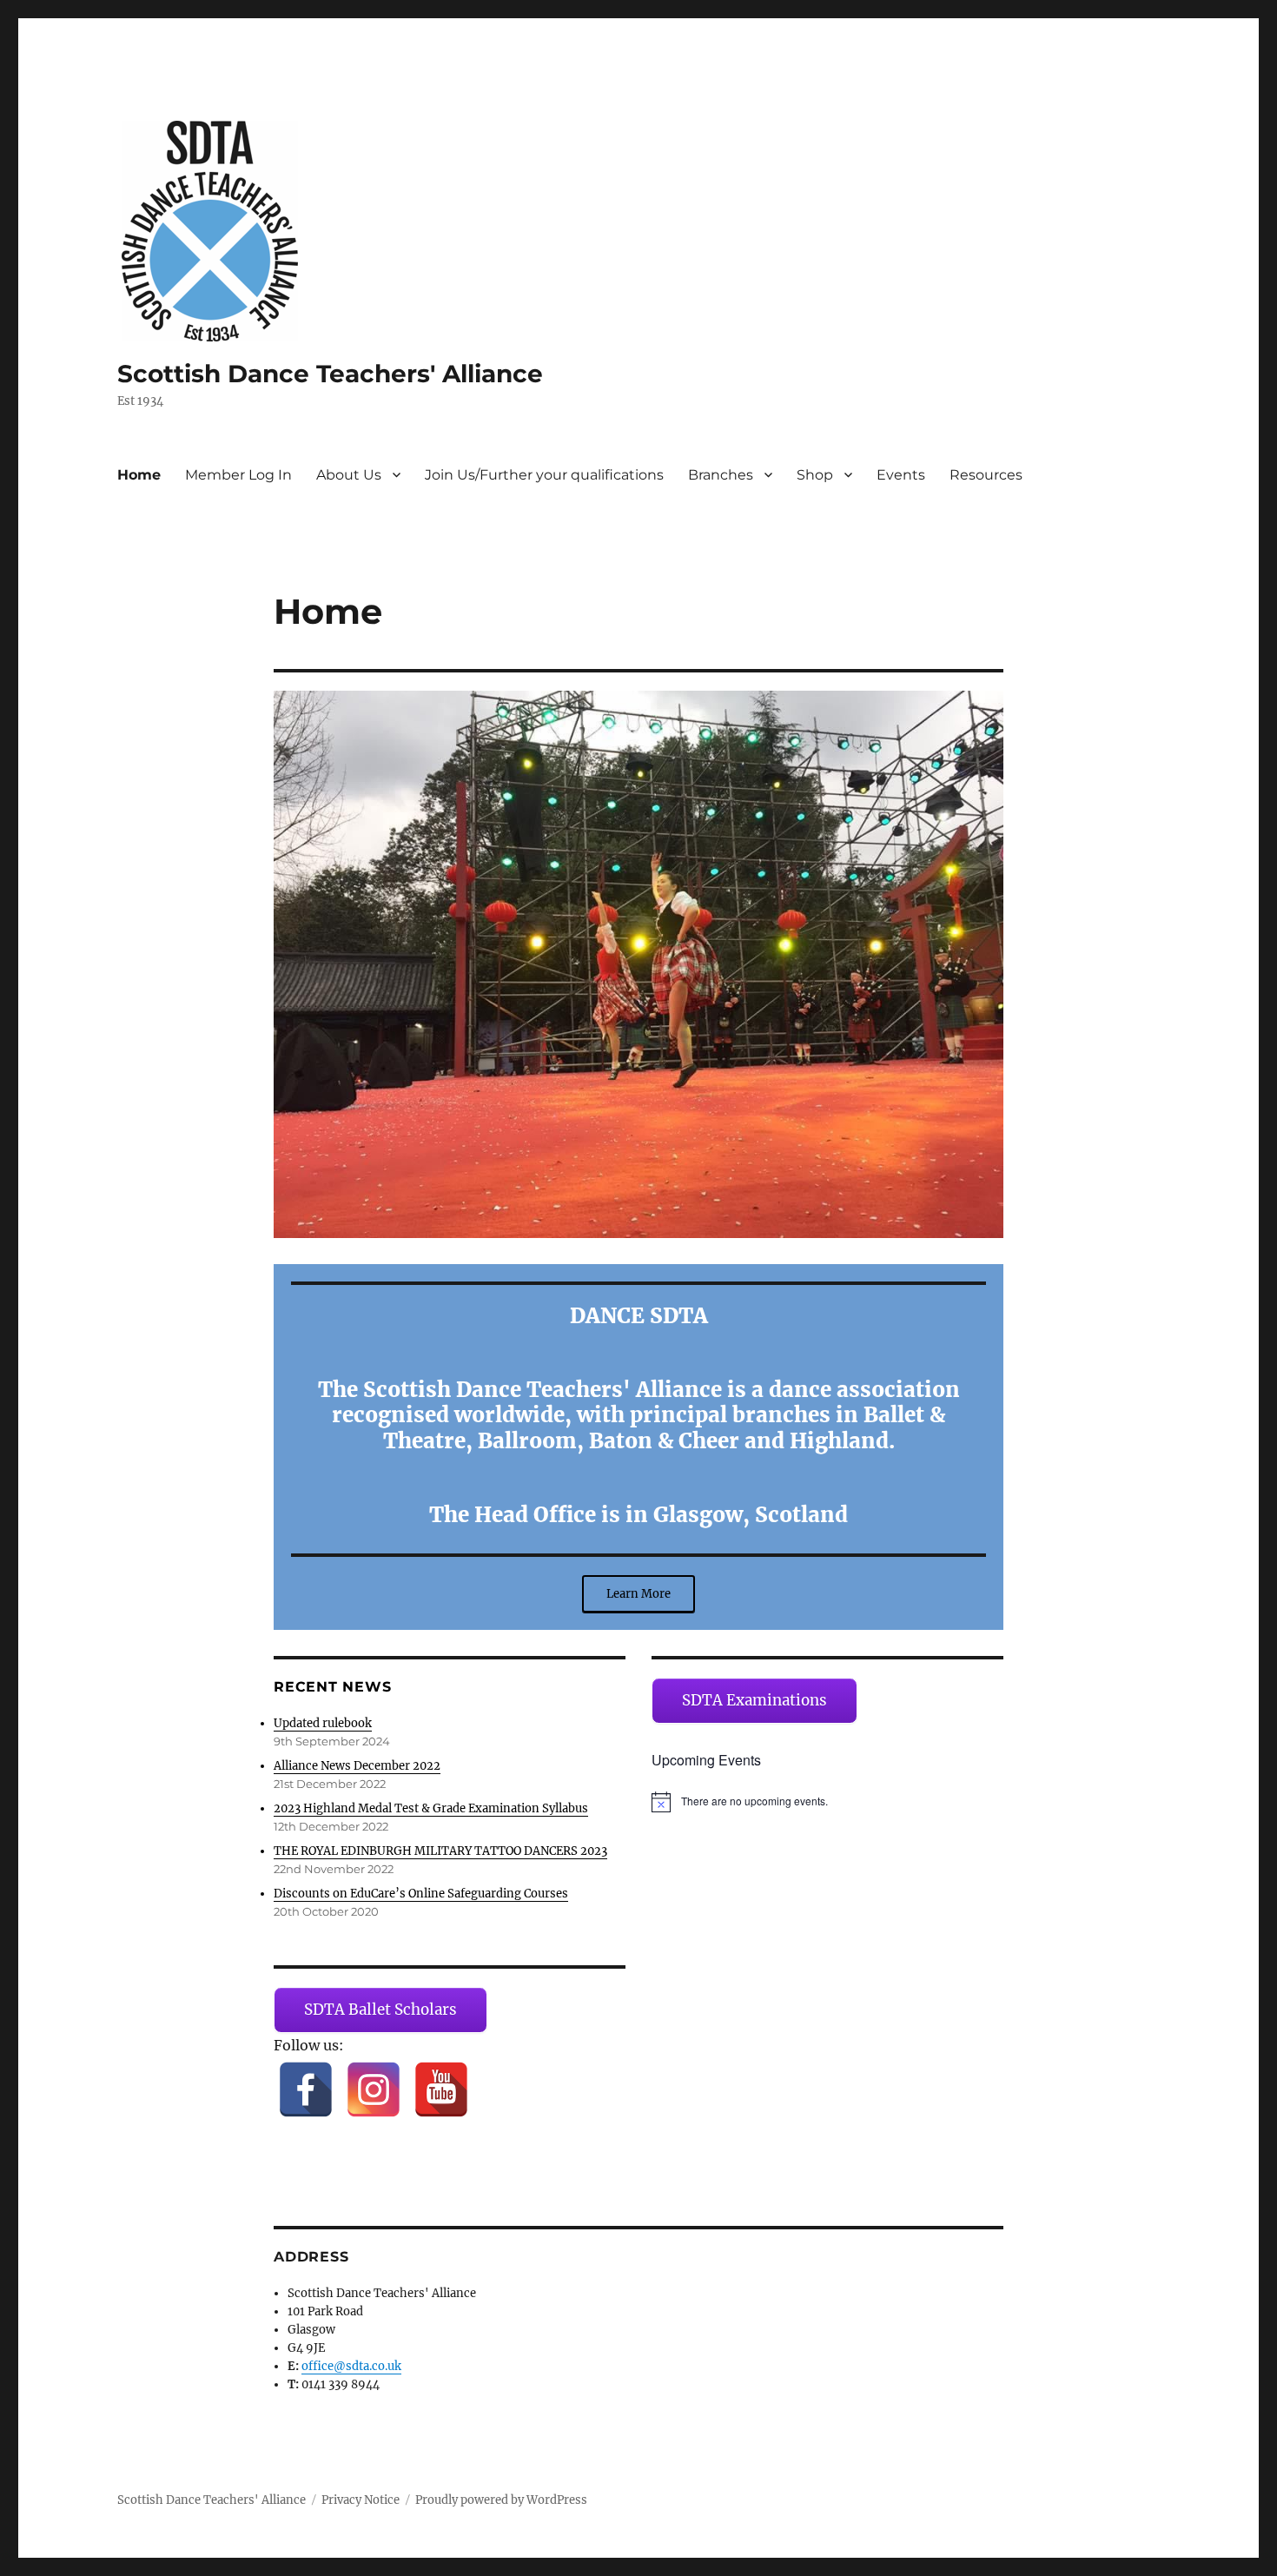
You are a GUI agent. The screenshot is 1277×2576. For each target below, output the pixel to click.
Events (901, 475)
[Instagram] (374, 2089)
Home (139, 475)
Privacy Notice (361, 2500)
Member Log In (238, 475)
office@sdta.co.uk (351, 2366)
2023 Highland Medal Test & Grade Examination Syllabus (431, 1808)
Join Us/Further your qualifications (544, 475)
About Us (349, 475)
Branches (721, 475)
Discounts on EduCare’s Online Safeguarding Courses (421, 1894)
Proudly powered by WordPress (501, 2500)
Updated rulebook (323, 1723)
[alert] (827, 1802)
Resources (986, 475)
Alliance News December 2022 (357, 1766)
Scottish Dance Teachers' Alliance (330, 374)
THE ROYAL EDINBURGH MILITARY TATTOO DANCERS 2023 (440, 1851)
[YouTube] (441, 2089)
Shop (815, 475)
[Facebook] (306, 2089)
